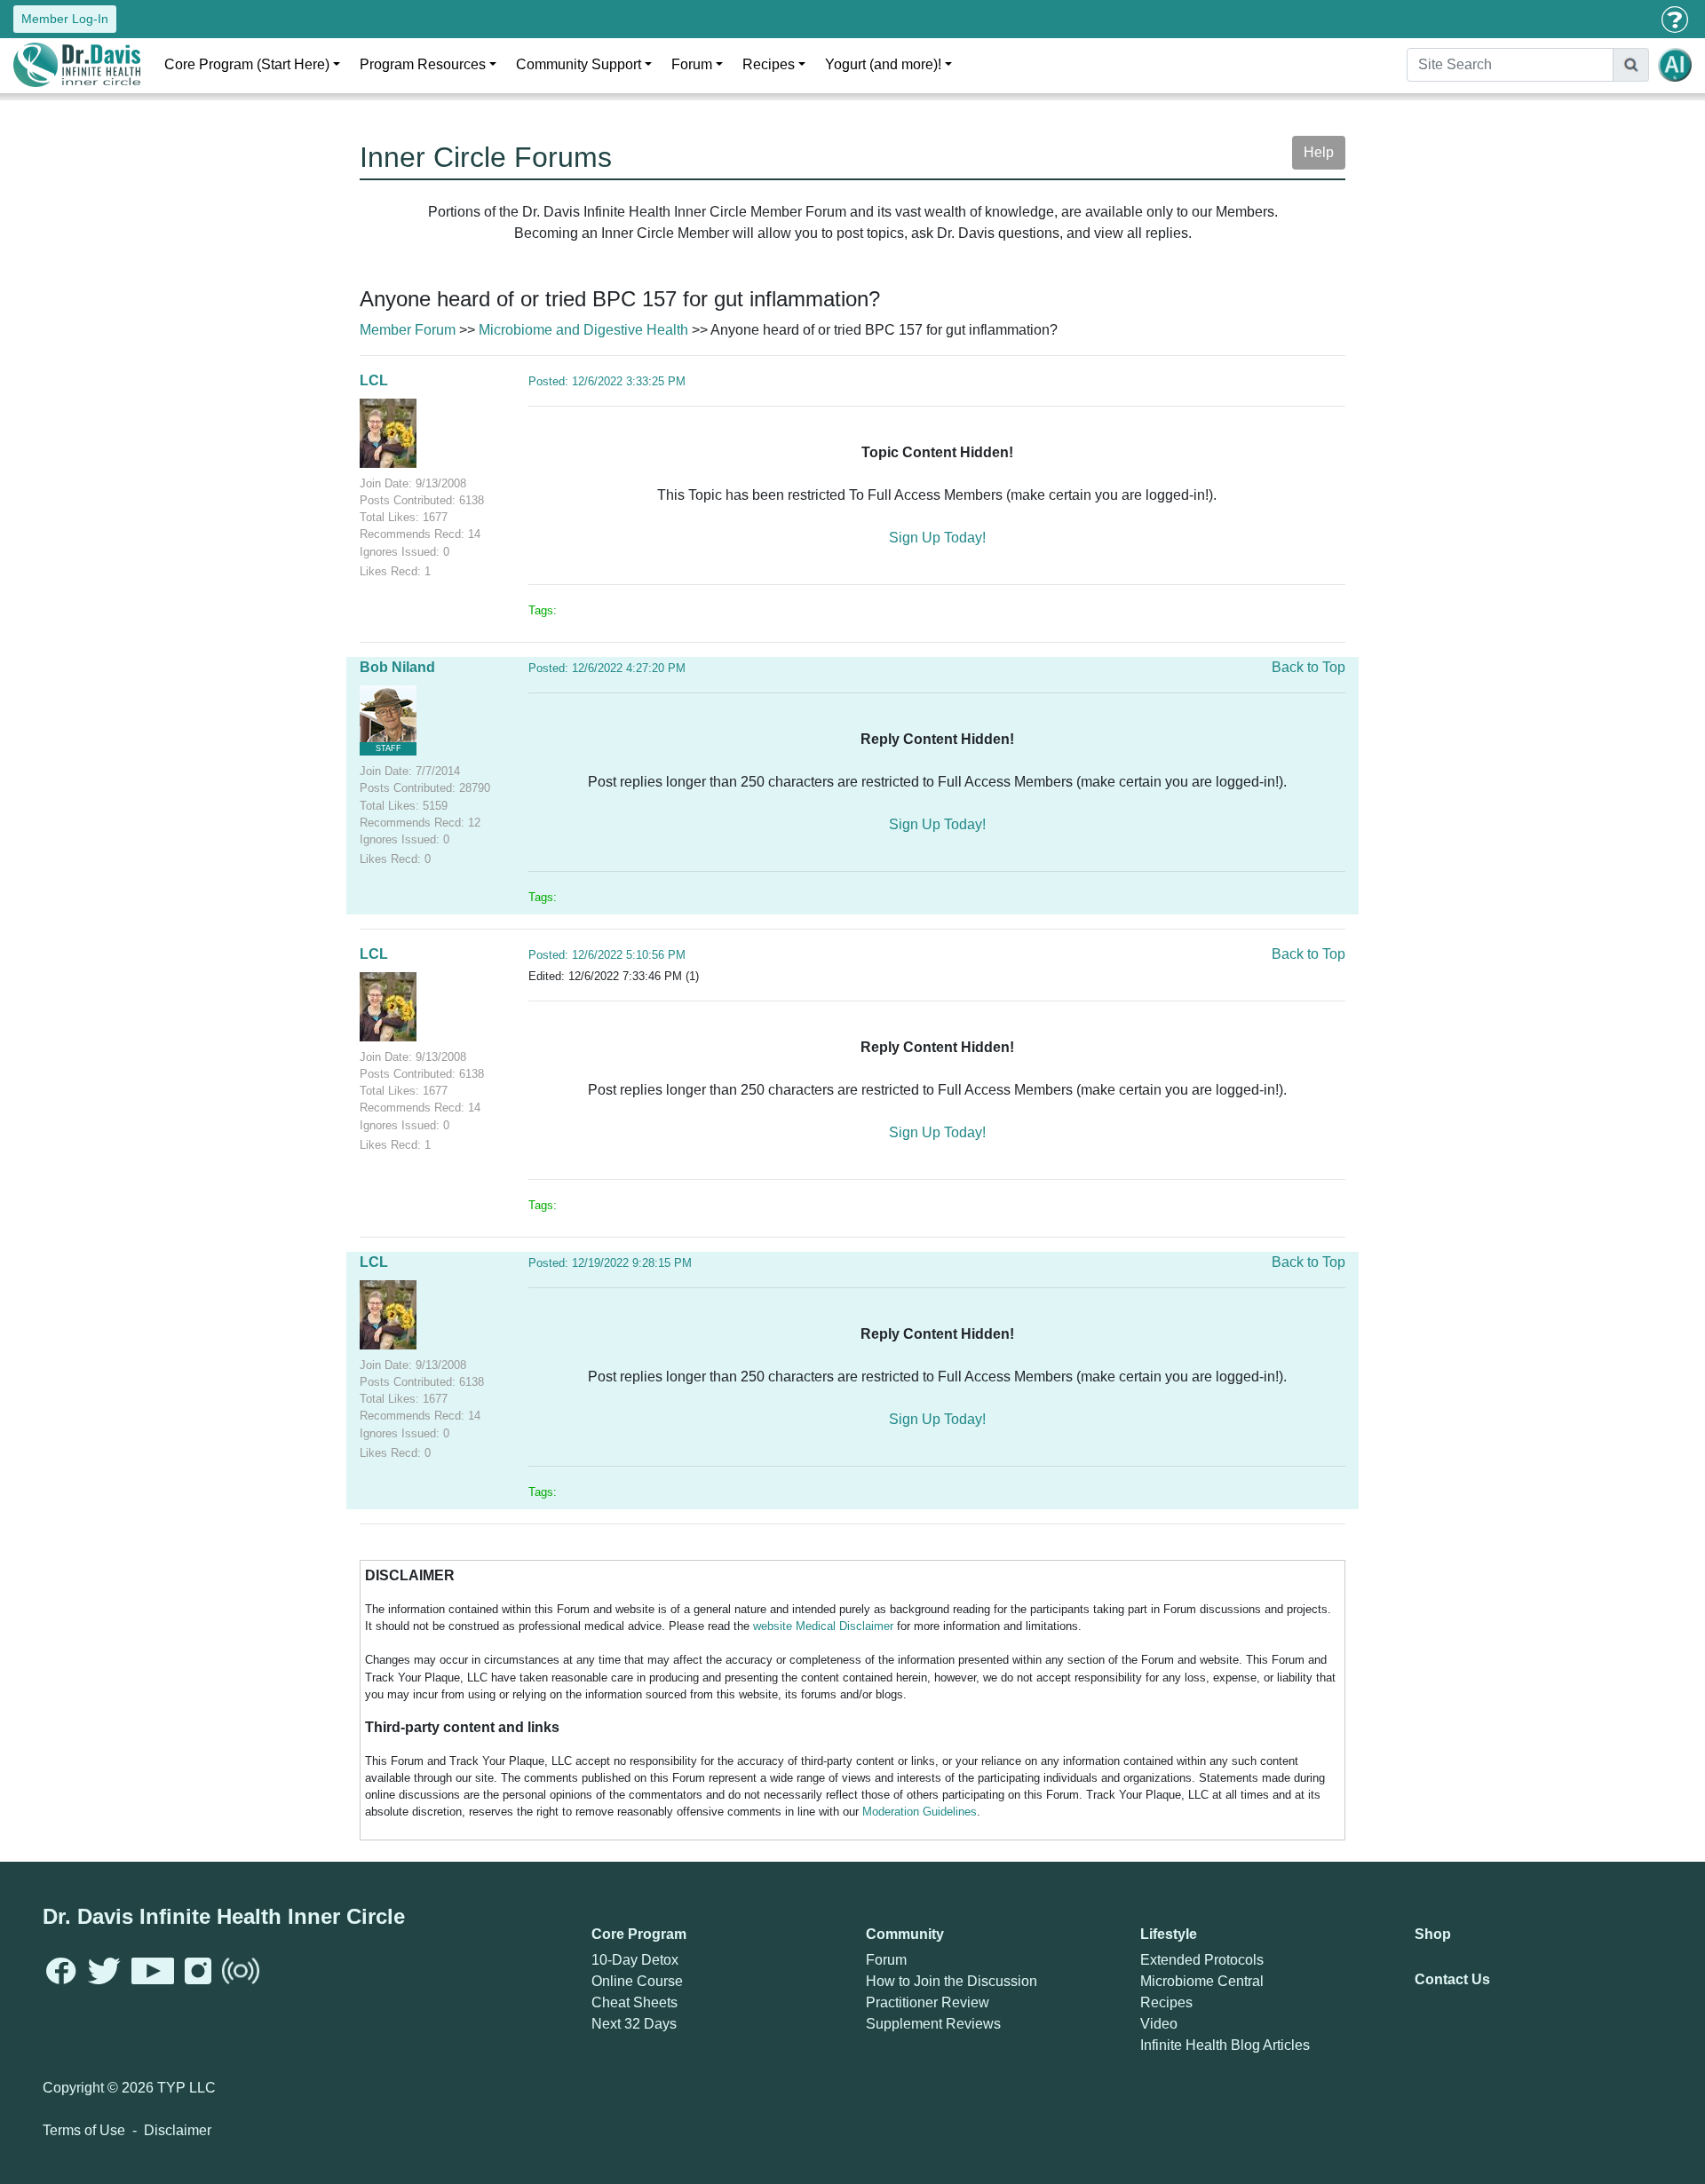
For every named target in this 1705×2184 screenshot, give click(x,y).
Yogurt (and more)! (883, 64)
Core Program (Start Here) (247, 64)
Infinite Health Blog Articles (1225, 2045)
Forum (692, 64)
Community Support (579, 64)
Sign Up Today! (937, 538)
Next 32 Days (634, 2024)
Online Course (637, 1981)
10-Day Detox (635, 1960)
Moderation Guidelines (920, 1812)
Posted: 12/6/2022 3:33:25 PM (607, 381)
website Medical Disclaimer (823, 1626)
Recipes (769, 64)
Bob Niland (397, 667)
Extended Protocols (1202, 1960)
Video (1159, 2024)
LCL (374, 380)
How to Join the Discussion (952, 1981)
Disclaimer (178, 2130)
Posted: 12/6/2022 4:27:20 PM (607, 668)
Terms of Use (84, 2130)
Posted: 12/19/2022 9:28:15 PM (610, 1263)
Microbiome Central (1202, 1981)
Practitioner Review (928, 2002)
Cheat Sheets (634, 2002)
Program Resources (423, 64)
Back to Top (1308, 667)
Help (1319, 152)
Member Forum (408, 330)
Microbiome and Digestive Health (583, 330)
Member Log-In (65, 19)
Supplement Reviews (933, 2024)
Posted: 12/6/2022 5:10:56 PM (607, 955)
